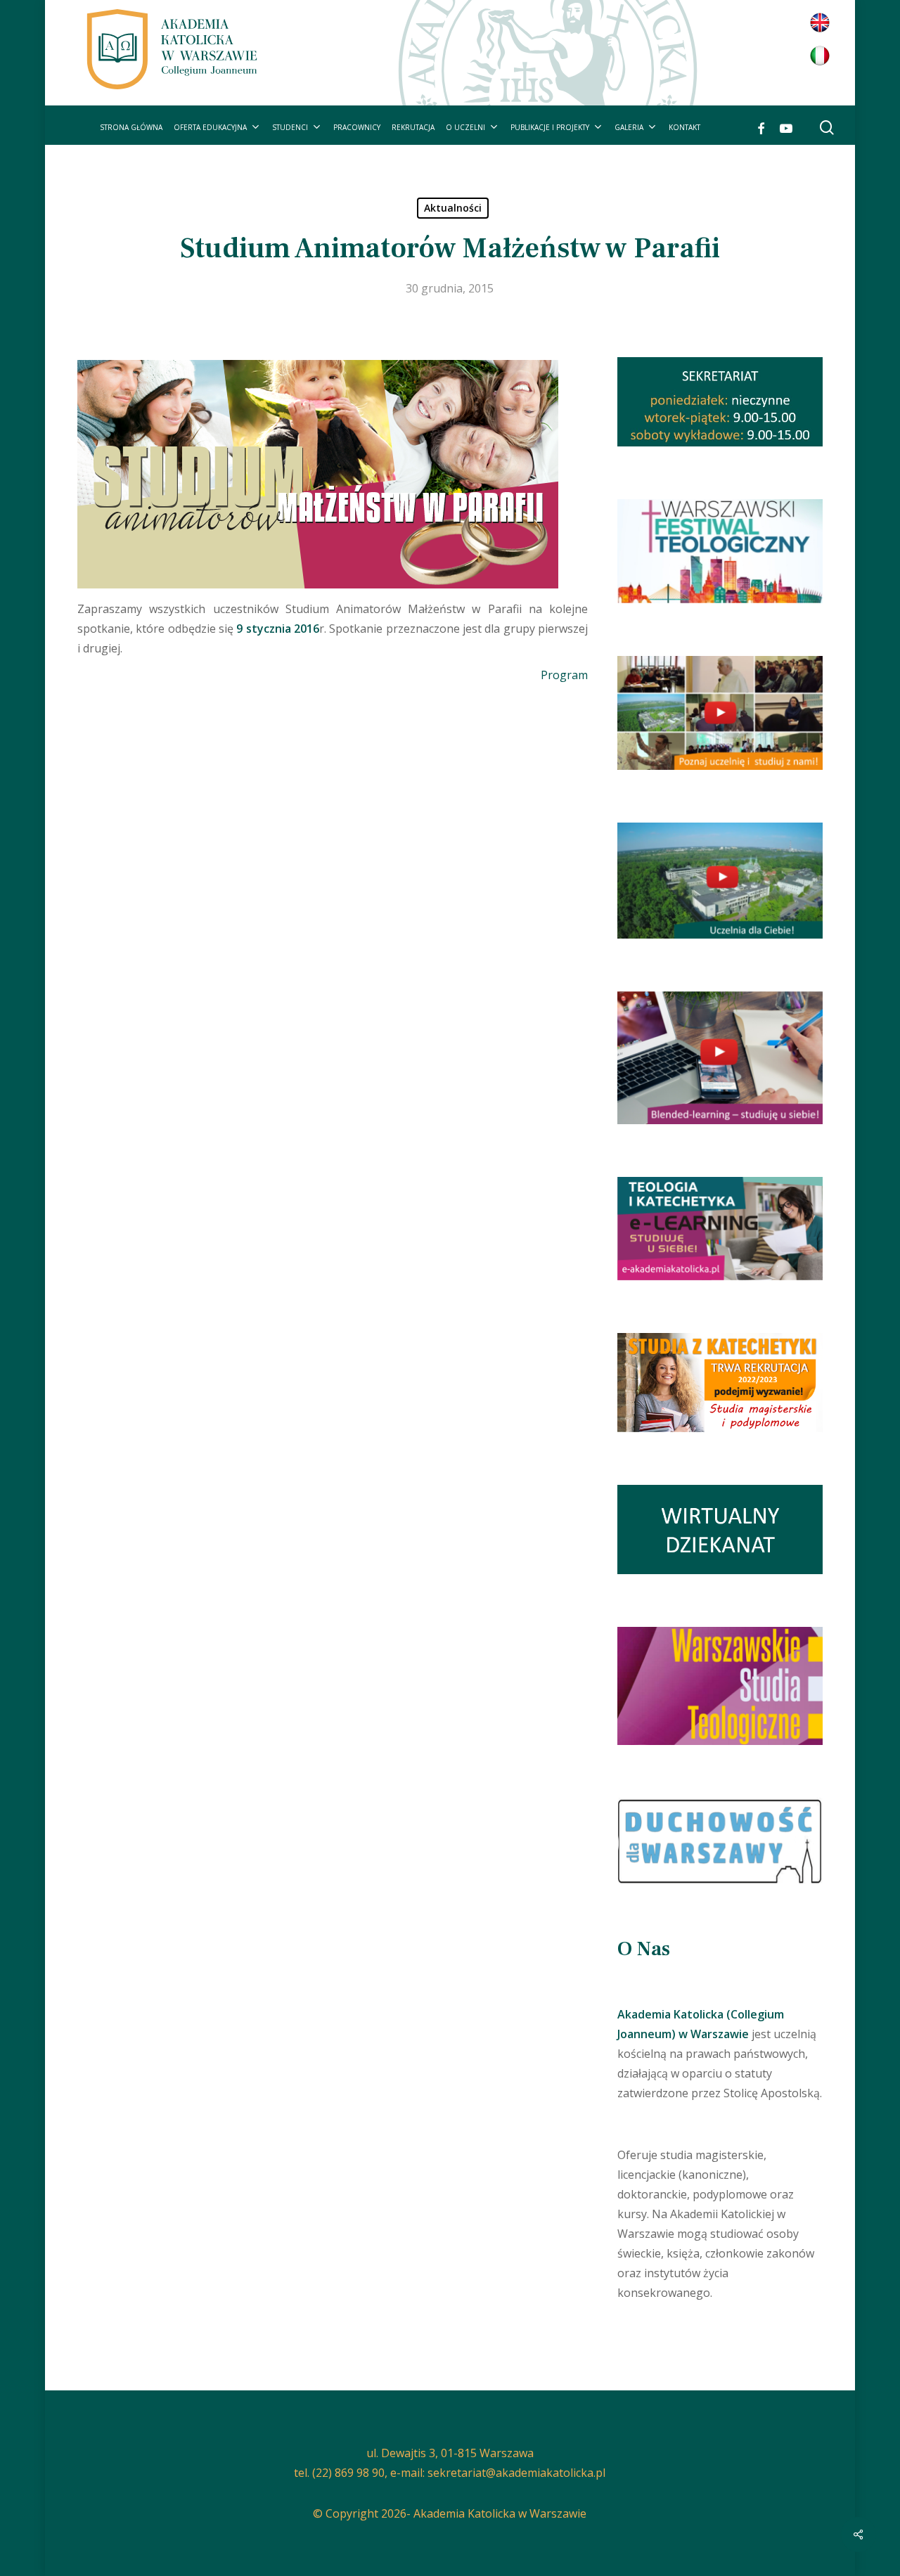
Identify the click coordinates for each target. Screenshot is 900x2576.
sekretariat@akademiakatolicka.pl (516, 2473)
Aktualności (453, 208)
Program (564, 675)
